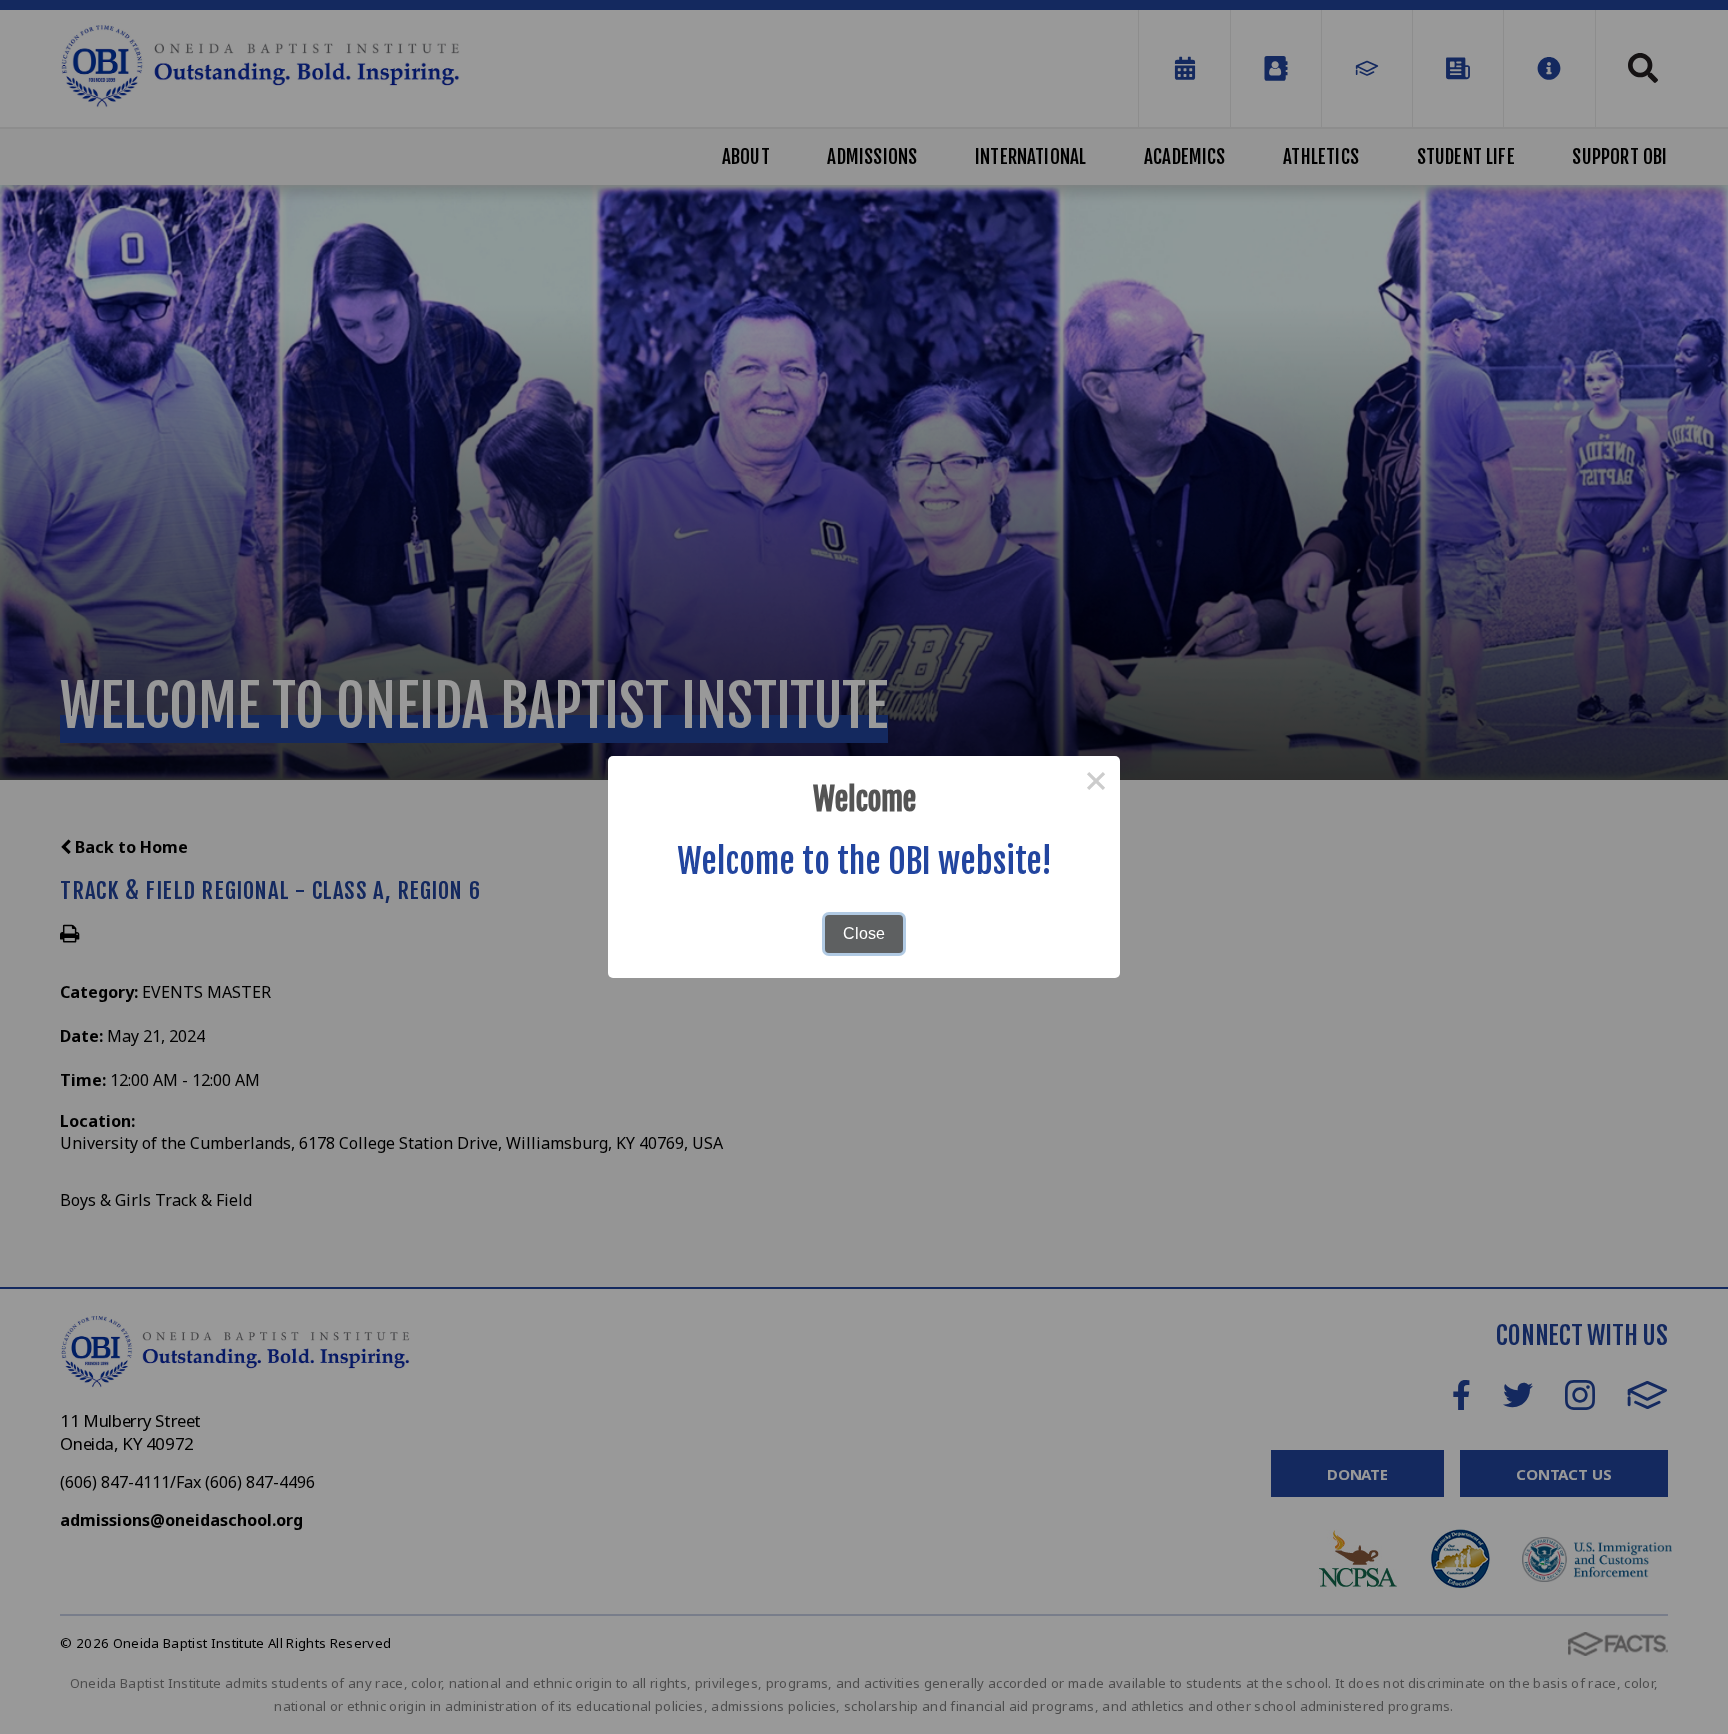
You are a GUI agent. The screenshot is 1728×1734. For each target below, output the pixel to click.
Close (864, 933)
